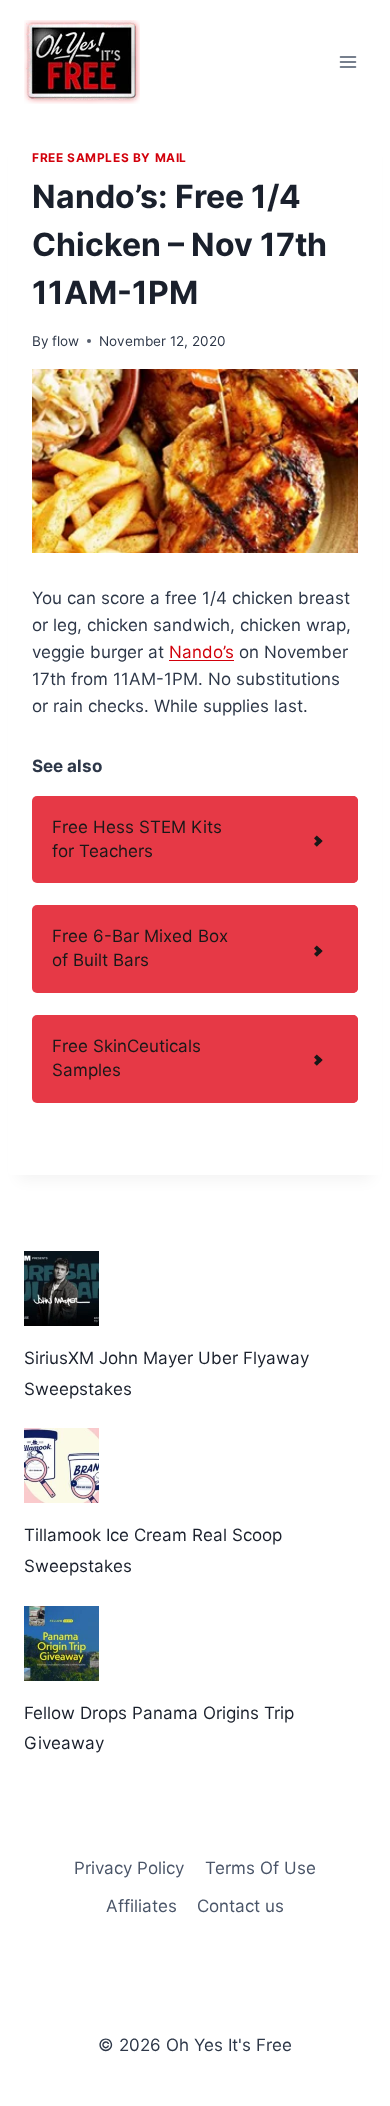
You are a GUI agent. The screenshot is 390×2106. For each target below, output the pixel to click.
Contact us (240, 1906)
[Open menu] (347, 61)
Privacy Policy (129, 1868)
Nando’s (201, 652)
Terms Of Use (260, 1868)
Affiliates (141, 1906)
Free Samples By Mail (109, 157)
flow (65, 341)
